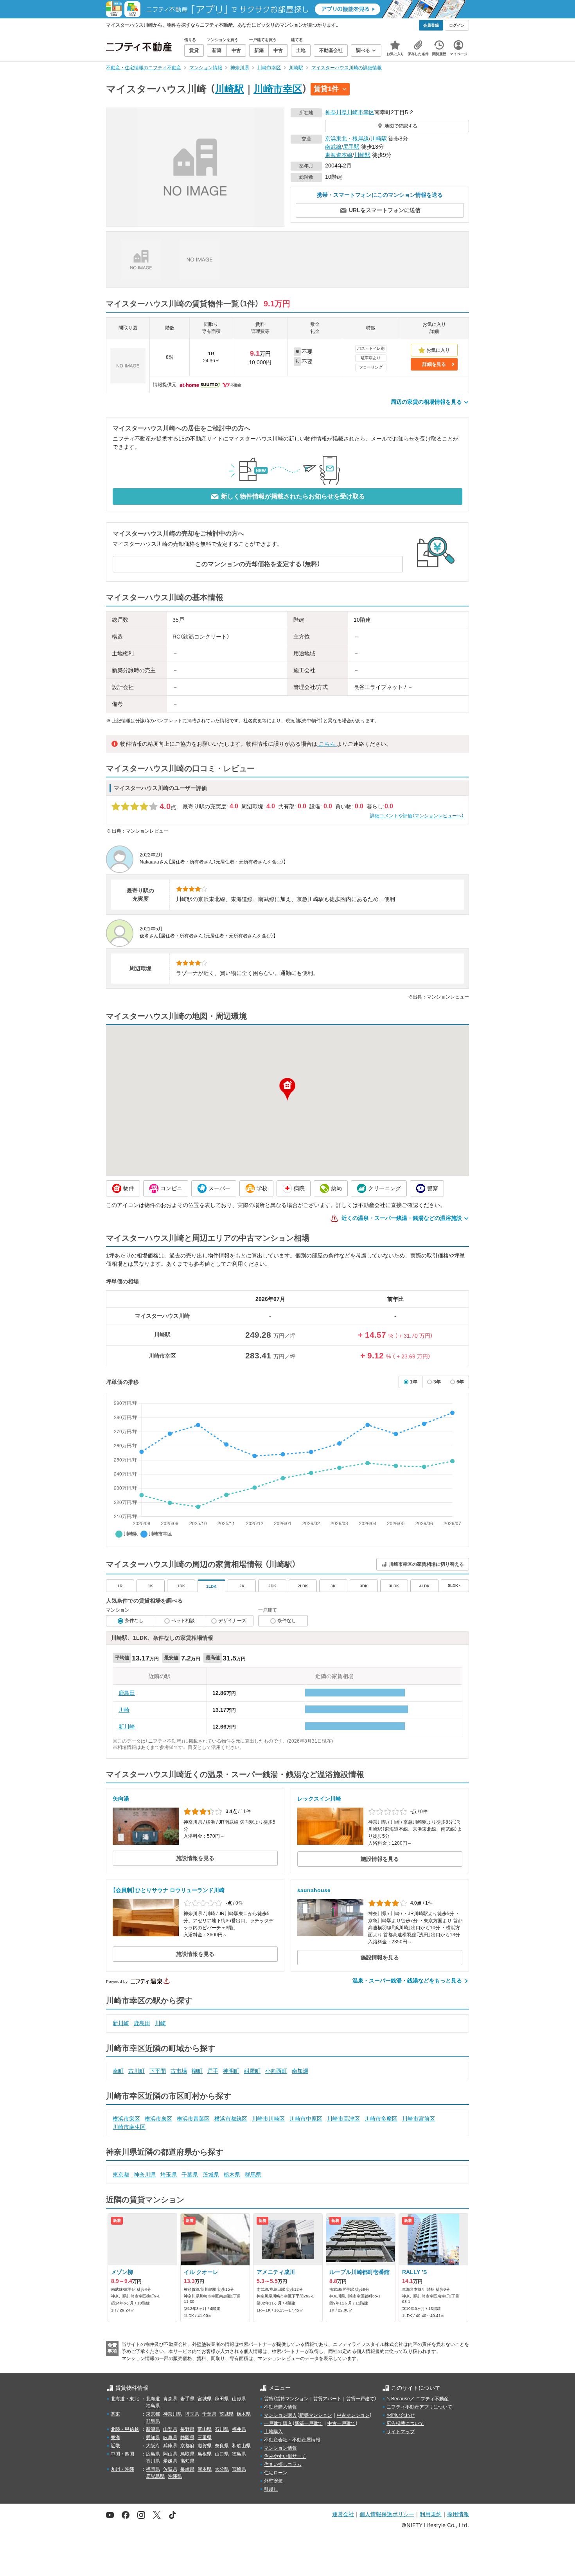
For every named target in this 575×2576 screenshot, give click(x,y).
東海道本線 (339, 155)
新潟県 (153, 2429)
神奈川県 (336, 112)
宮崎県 (239, 2469)
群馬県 (253, 2175)
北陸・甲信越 (125, 2429)
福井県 (239, 2429)
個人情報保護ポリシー (387, 2514)
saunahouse (314, 1890)
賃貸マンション (292, 2399)
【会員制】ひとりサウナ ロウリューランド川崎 (169, 1890)
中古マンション (353, 2415)
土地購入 (273, 2432)
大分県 (222, 2469)
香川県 (153, 2461)
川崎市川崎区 (268, 2119)
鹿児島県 (155, 2476)
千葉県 (190, 2175)
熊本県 (205, 2469)
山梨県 (170, 2429)
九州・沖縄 (122, 2469)
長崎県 (187, 2469)
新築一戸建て (309, 2423)
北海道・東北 (125, 2399)
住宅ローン (276, 2473)
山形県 (239, 2399)
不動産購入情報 (280, 2407)
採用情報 (458, 2514)
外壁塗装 (273, 2481)
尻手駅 (351, 147)
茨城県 (211, 2175)
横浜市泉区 (158, 2119)
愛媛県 (170, 2461)
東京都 (121, 2175)
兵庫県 (170, 2446)
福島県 (153, 2406)
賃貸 (269, 2399)
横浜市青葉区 (193, 2119)
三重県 (205, 2437)
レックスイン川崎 (319, 1799)
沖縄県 (175, 2476)
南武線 (333, 147)
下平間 (158, 2071)
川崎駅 (229, 89)
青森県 (170, 2399)
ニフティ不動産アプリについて (419, 2407)
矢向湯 (121, 1799)
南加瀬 (300, 2071)
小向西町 (276, 2071)
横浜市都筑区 (231, 2119)
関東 (115, 2414)
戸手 (213, 2071)
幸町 (118, 2071)
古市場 (179, 2071)
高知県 (187, 2461)
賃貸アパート (327, 2399)
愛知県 (153, 2437)
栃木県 (232, 2175)
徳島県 (239, 2454)
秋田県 (222, 2399)
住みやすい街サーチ (285, 2456)
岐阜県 (170, 2437)
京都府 (187, 2446)
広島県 (153, 2454)
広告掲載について (405, 2423)
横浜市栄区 (126, 2119)
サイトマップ (401, 2432)
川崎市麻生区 (129, 2127)
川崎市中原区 (306, 2119)
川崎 (124, 1710)
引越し (271, 2489)
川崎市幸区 (278, 89)
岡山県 (170, 2454)
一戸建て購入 (278, 2423)
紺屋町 (252, 2071)
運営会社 (343, 2514)
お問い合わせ (401, 2415)
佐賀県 (170, 2469)
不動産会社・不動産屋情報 (292, 2440)
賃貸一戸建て (360, 2399)
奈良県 (222, 2446)
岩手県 (187, 2399)
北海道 (153, 2399)
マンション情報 (280, 2448)
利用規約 (431, 2514)
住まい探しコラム (283, 2464)
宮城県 (205, 2399)
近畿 (115, 2446)
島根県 (205, 2454)
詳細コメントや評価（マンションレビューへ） (417, 816)
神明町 (231, 2071)
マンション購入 (280, 2415)
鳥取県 (187, 2454)
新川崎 (127, 1727)
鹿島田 (127, 1693)
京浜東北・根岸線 (347, 139)
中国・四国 (122, 2454)
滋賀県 (205, 2446)
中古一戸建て (341, 2423)
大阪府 (153, 2446)
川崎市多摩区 (381, 2119)
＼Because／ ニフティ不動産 (418, 2399)
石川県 (222, 2429)
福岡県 (153, 2469)
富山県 (205, 2429)
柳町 (197, 2071)
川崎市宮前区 (419, 2119)
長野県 (187, 2429)
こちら (327, 744)
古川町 (137, 2071)
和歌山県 (241, 2446)
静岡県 (187, 2437)
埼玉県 (169, 2175)
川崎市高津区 (343, 2119)
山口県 (222, 2454)
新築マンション (316, 2415)
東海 (115, 2437)
